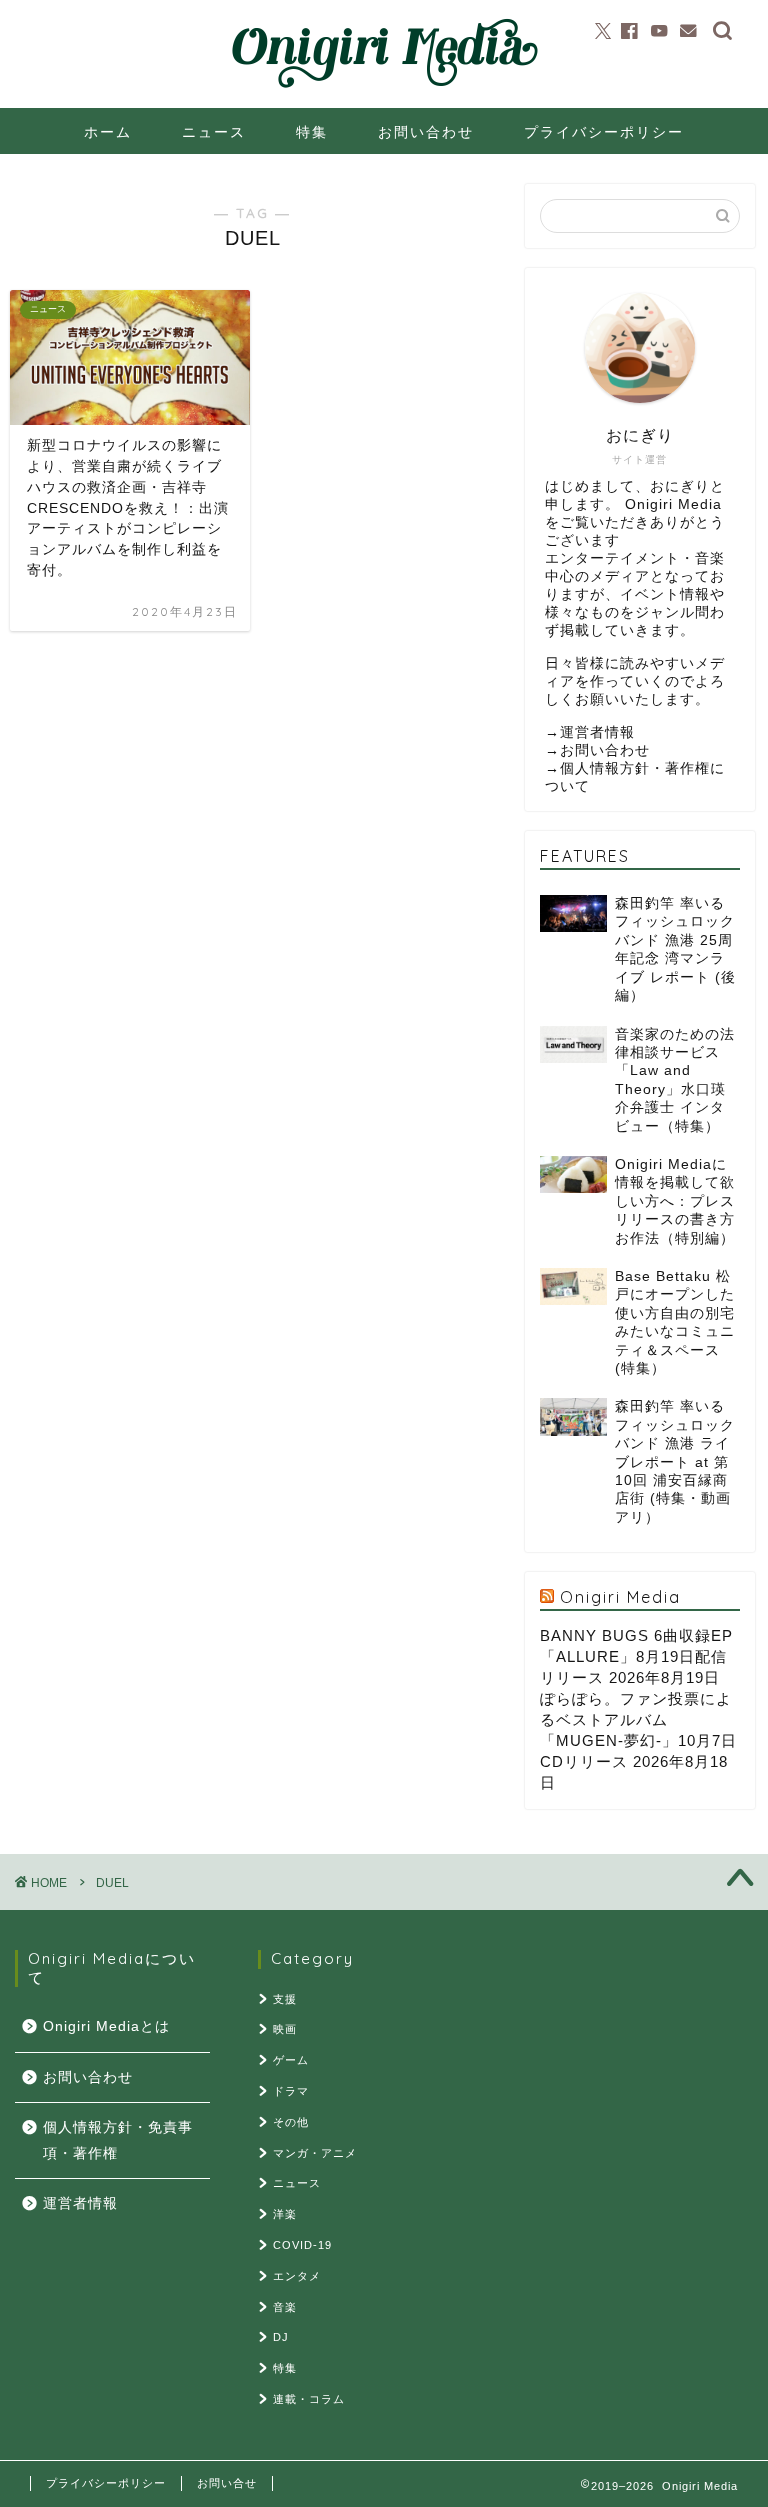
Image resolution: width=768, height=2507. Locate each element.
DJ (281, 2337)
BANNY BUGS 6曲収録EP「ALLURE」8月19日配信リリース (636, 1656)
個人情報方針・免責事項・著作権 (118, 2140)
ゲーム (291, 2060)
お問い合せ (227, 2483)
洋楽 (285, 2214)
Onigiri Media (620, 1597)
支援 (285, 1999)
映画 (285, 2029)
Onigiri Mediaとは (106, 2026)
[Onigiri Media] (384, 89)
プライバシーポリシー (604, 132)
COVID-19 (302, 2245)
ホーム (108, 132)
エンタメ (297, 2276)
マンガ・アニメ (315, 2153)
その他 (291, 2122)
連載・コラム (309, 2399)
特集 (312, 132)
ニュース (214, 132)
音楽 (285, 2307)
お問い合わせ (426, 132)
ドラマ (291, 2091)
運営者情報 (597, 732)
